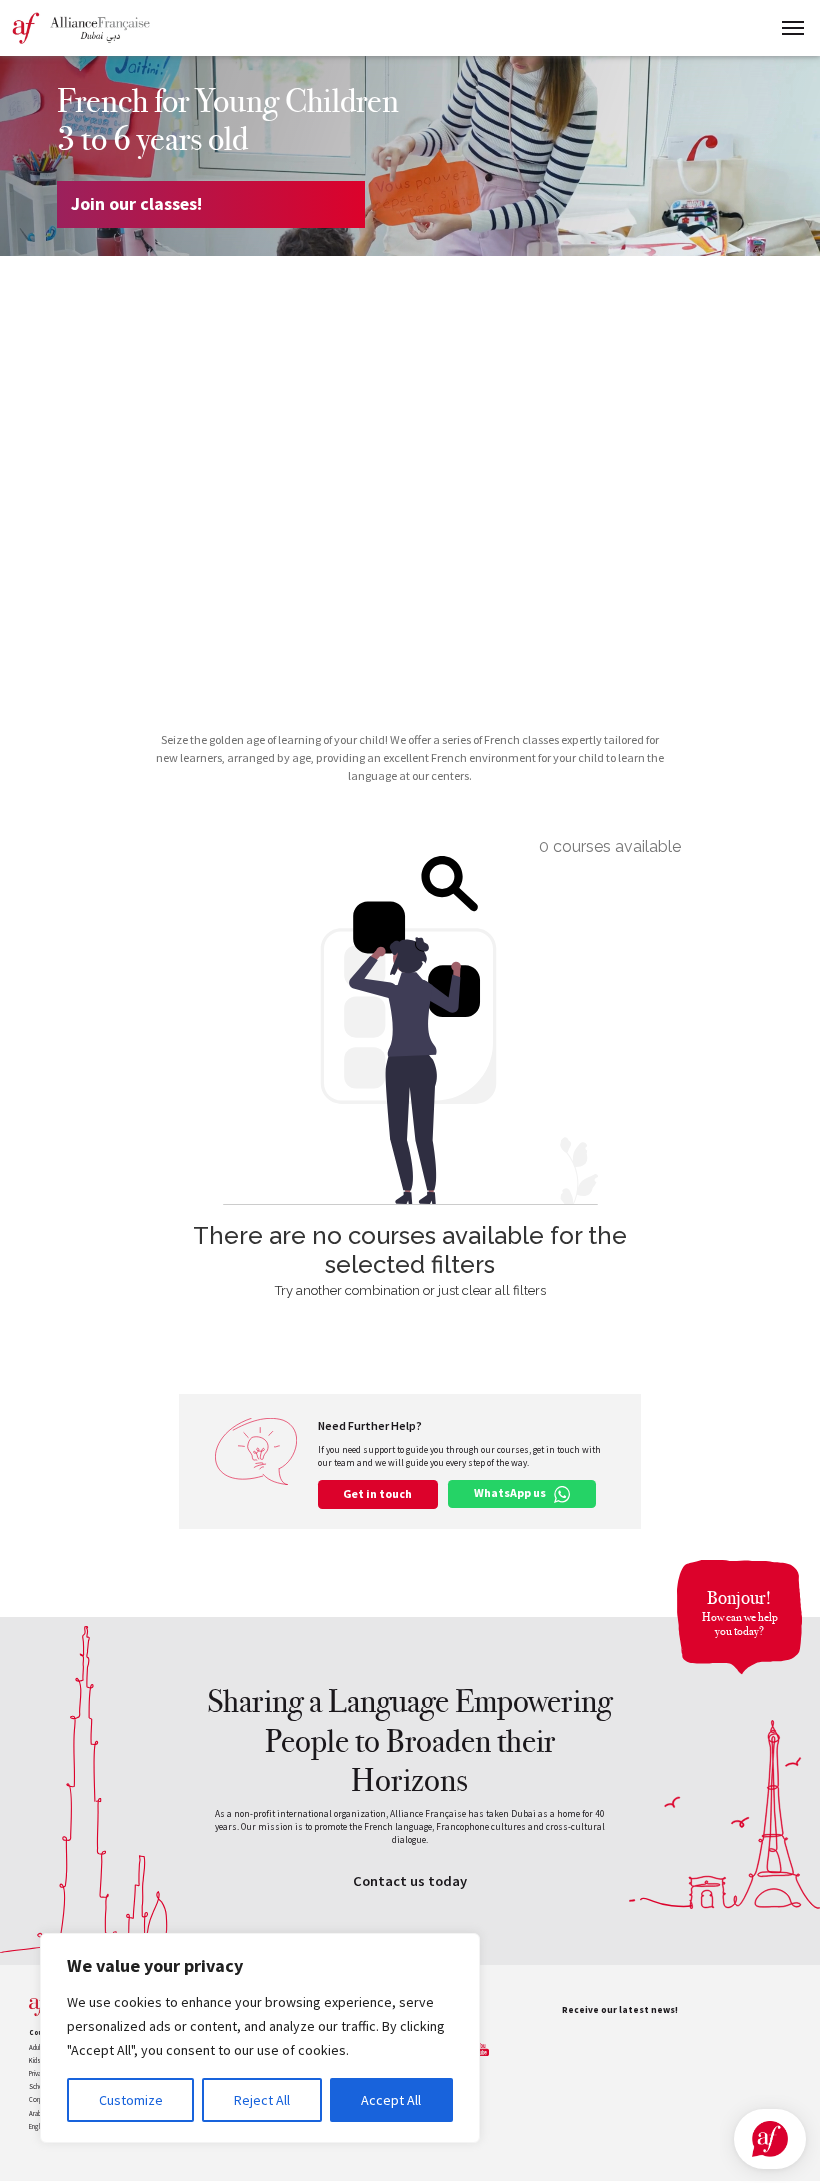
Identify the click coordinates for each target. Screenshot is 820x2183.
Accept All (391, 2100)
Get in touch (377, 1493)
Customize (131, 2100)
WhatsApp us (510, 1492)
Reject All (262, 2100)
